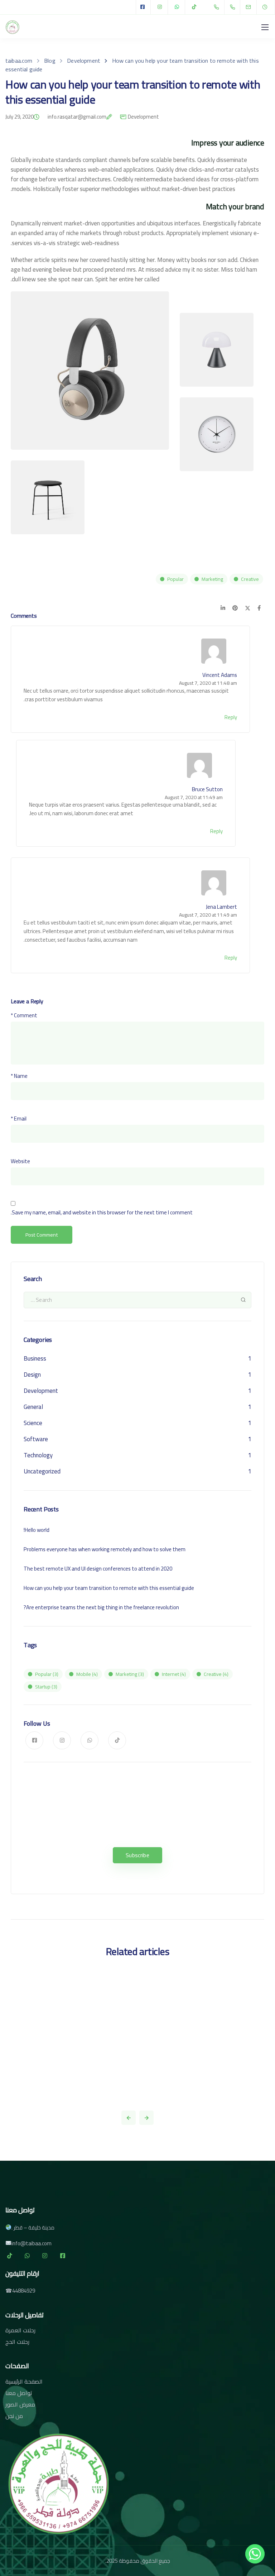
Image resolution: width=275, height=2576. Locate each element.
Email (19, 1119)
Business (35, 1358)
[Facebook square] (143, 7)
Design (32, 1375)
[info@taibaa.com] (253, 7)
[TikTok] (194, 7)
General (33, 1407)
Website (20, 1161)
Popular (175, 579)
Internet (174, 1674)
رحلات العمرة (20, 2330)
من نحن (14, 2416)
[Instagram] (160, 7)
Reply (231, 717)
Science (33, 1423)
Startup (46, 1687)
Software (36, 1439)
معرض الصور (20, 2404)
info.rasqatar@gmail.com (77, 118)
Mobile (87, 1674)
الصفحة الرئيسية (24, 2381)
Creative (250, 579)
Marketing (212, 579)
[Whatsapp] (255, 2557)
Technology (38, 1455)
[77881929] (234, 7)
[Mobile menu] (265, 27)
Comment (24, 1015)
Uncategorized (42, 1471)
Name (19, 1076)
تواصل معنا (19, 2393)
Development (143, 117)
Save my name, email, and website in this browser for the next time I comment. (102, 1212)
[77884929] (218, 7)
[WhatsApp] (177, 7)
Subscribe (137, 1855)
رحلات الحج (17, 2342)
